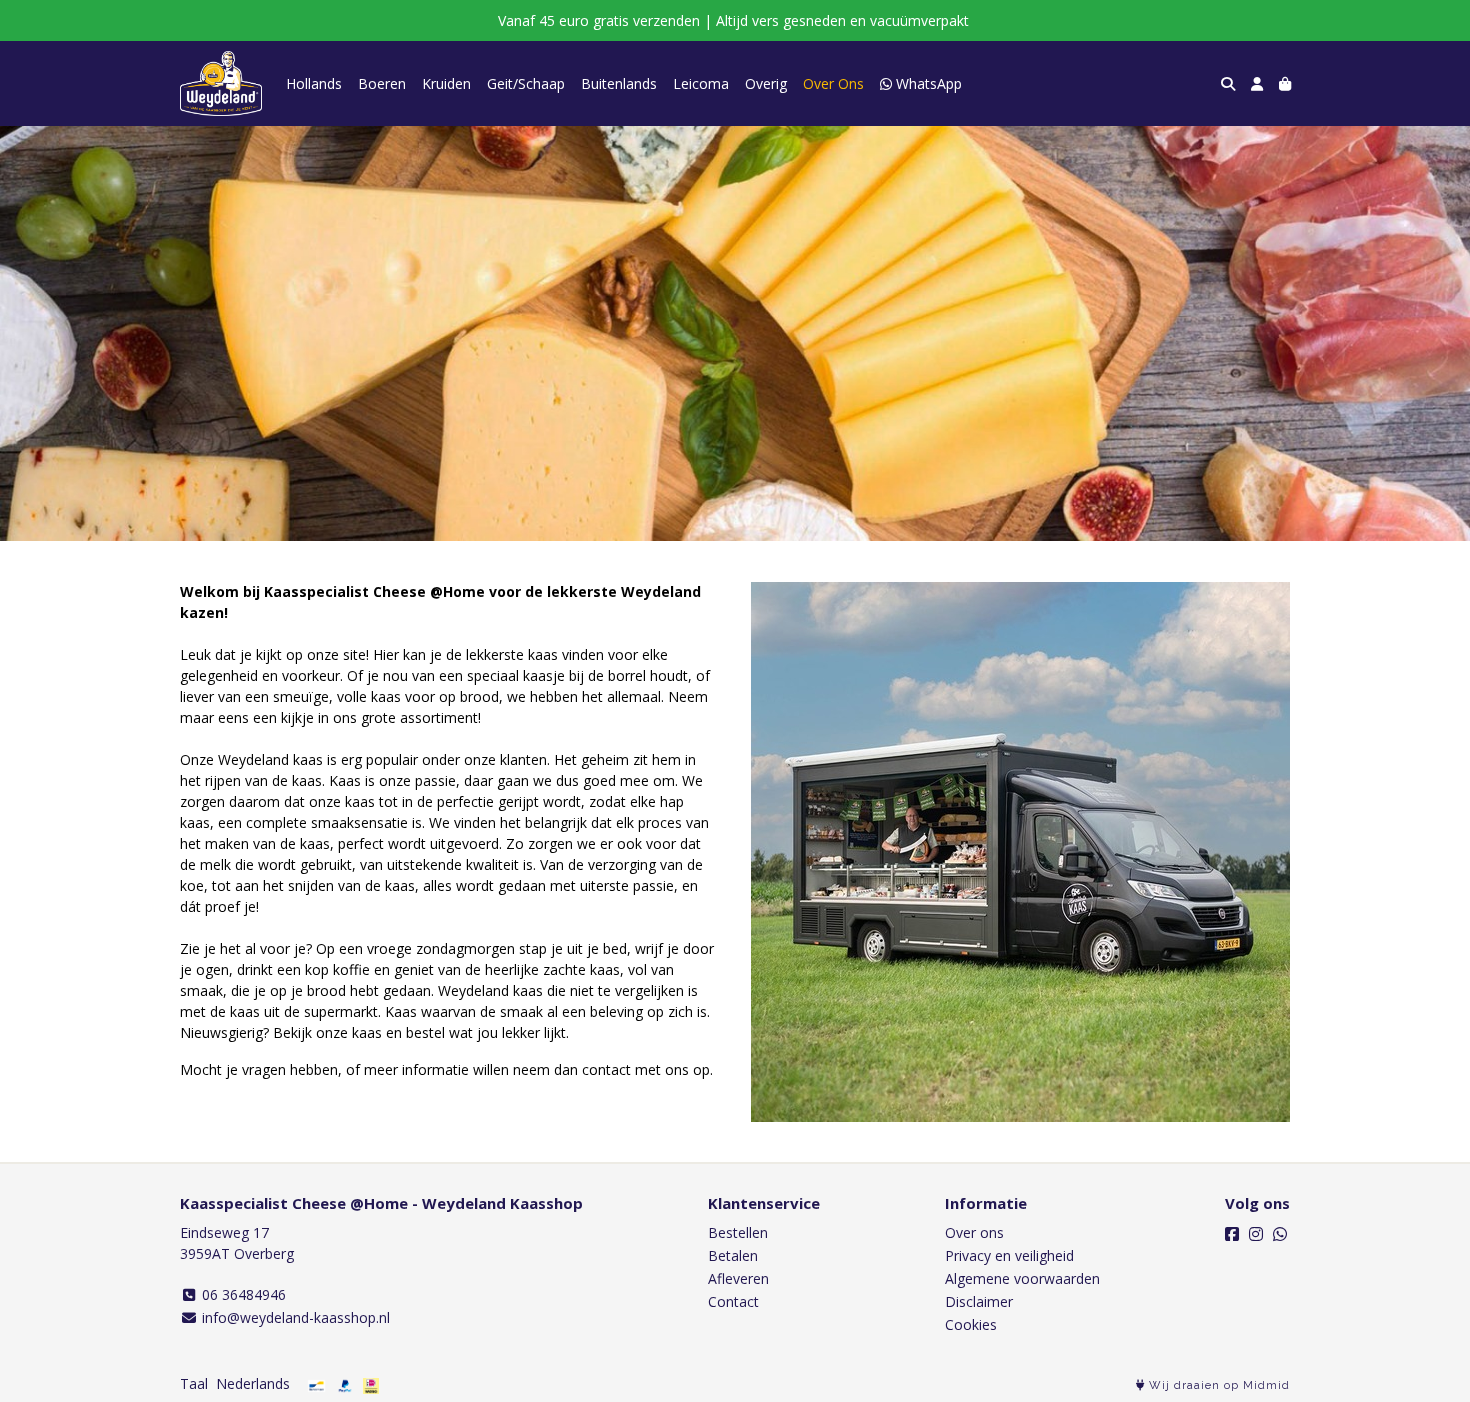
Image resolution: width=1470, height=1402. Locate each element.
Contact (733, 1301)
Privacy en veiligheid (1009, 1255)
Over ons (974, 1232)
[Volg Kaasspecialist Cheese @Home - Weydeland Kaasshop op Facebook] (1232, 1234)
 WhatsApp (921, 83)
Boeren (382, 83)
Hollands (314, 83)
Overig (766, 83)
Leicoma (701, 83)
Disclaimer (979, 1301)
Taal (194, 1383)
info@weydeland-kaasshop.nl (294, 1317)
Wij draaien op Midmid (1217, 1385)
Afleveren (738, 1278)
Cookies (971, 1324)
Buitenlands (619, 83)
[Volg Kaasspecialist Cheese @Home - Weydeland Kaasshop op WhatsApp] (1280, 1234)
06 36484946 (242, 1294)
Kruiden (446, 83)
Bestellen (738, 1232)
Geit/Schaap (526, 83)
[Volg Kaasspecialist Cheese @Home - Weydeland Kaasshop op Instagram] (1256, 1234)
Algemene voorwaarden (1022, 1278)
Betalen (733, 1255)
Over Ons (833, 83)
